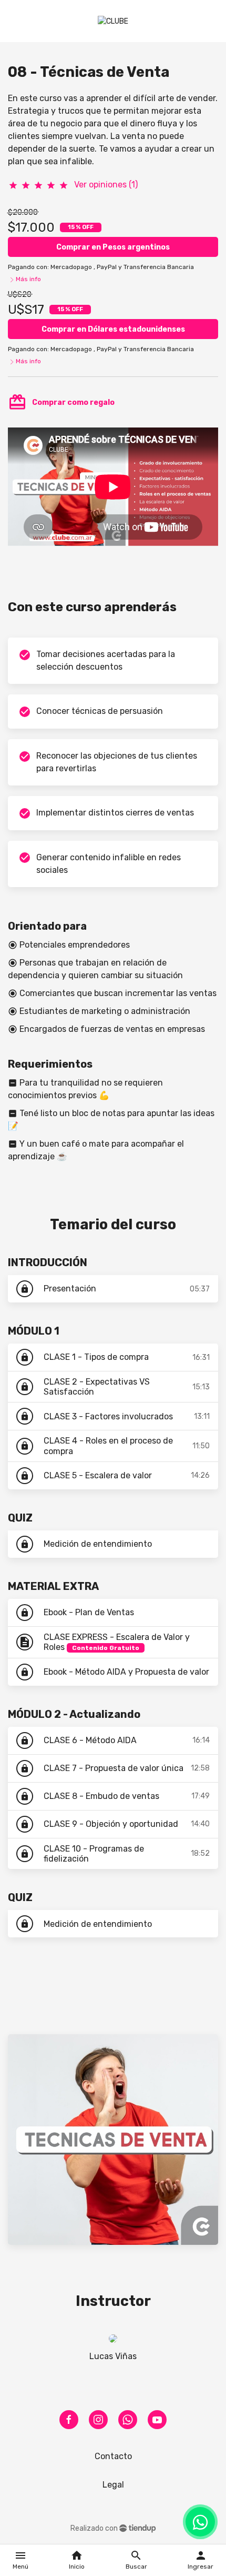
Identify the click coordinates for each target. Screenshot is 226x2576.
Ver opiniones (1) (106, 185)
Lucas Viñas (113, 2356)
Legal (113, 2485)
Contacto (113, 2456)
